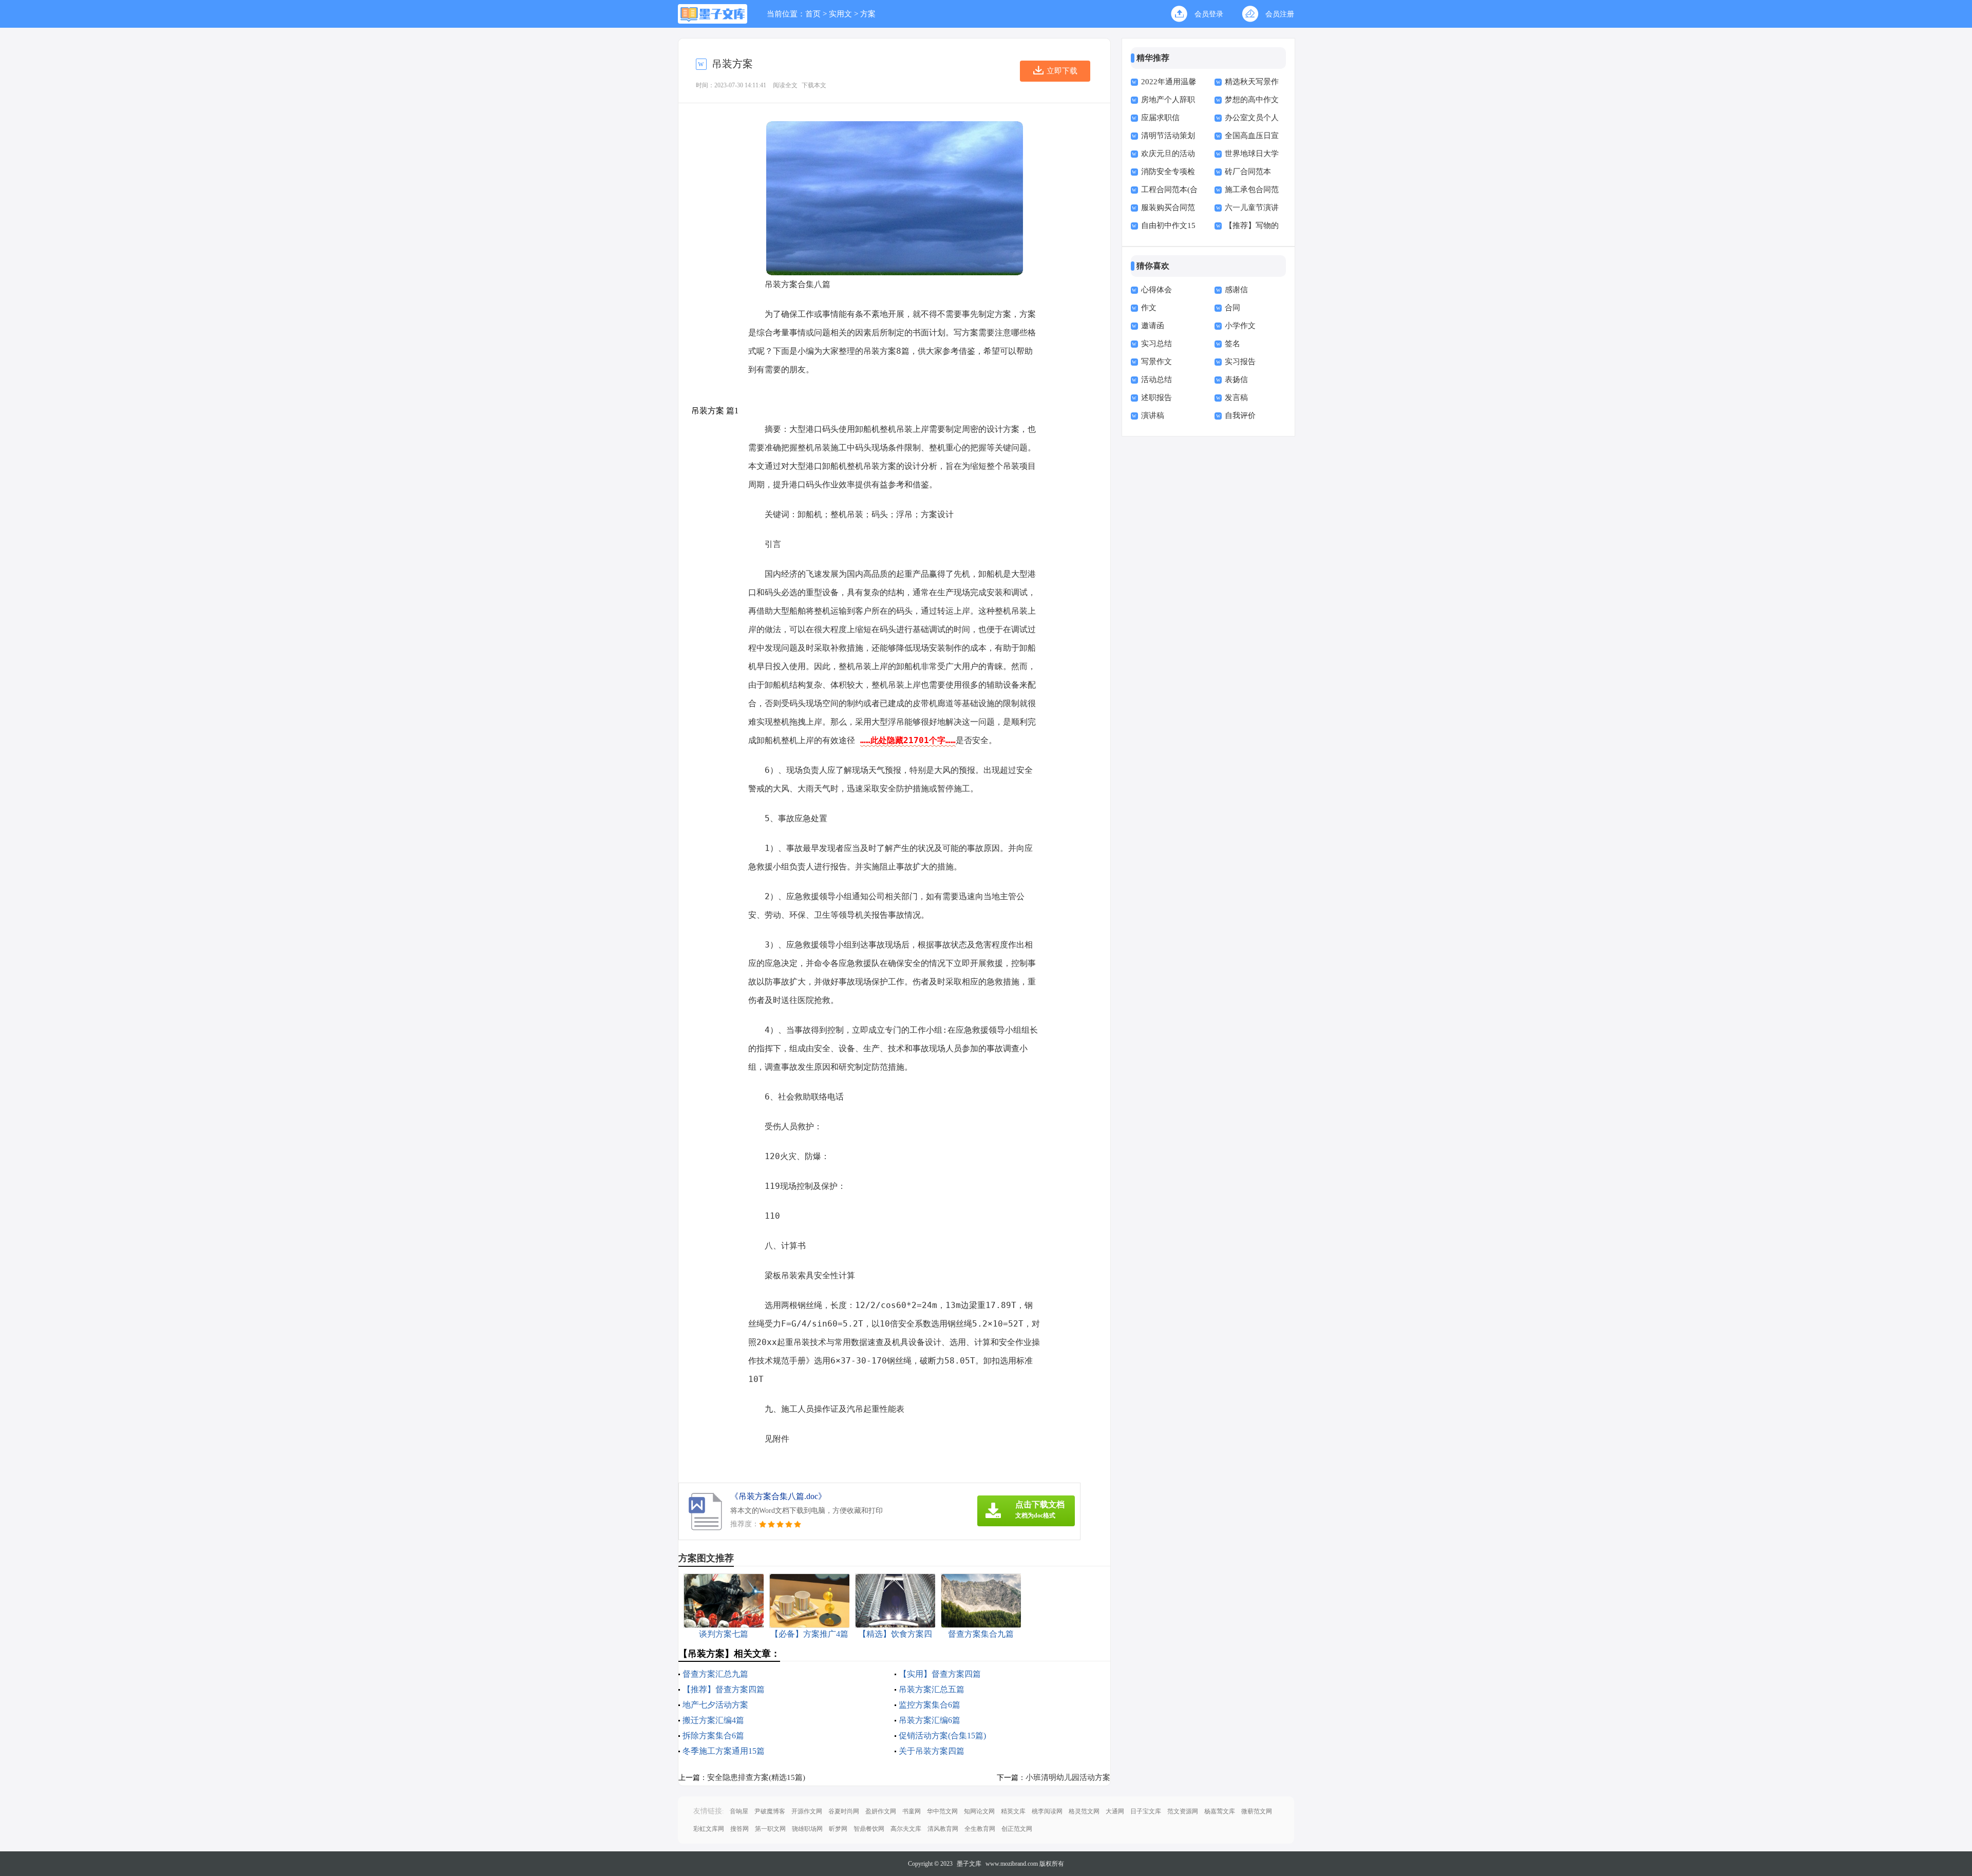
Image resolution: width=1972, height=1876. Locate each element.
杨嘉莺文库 (1220, 1811)
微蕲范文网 (1257, 1811)
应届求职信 (1160, 118)
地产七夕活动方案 (715, 1705)
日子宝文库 (1146, 1811)
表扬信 (1236, 380)
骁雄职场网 (807, 1829)
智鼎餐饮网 (869, 1829)
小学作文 (1240, 326)
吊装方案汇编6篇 (930, 1720)
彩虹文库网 (709, 1829)
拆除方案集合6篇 (713, 1736)
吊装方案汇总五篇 (932, 1689)
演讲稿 (1153, 415)
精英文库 (1013, 1811)
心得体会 (1156, 290)
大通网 (1115, 1811)
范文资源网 (1183, 1811)
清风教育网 (943, 1829)
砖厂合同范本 (1248, 172)
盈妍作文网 (881, 1811)
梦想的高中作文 (1252, 100)
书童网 (912, 1811)
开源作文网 (807, 1811)
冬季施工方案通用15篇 (724, 1751)
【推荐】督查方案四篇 (724, 1689)
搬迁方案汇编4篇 (713, 1720)
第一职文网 (770, 1829)
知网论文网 (979, 1811)
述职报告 (1156, 397)
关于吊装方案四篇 (932, 1751)
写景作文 (1156, 362)
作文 (1149, 308)
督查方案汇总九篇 (715, 1674)
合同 (1232, 308)
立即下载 (1062, 71)
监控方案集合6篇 (930, 1705)
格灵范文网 (1084, 1811)
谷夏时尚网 (844, 1811)
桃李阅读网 (1047, 1811)
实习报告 (1240, 362)
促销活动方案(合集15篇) (942, 1736)
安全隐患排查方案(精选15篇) (756, 1777)
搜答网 (739, 1829)
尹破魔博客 (770, 1811)
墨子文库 (969, 1864)
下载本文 (814, 85)
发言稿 (1236, 397)
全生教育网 (980, 1829)
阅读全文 (785, 85)
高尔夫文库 (906, 1829)
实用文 (840, 14)
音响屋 (739, 1811)
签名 (1232, 344)
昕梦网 (838, 1829)
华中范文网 (942, 1811)
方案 (868, 14)
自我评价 (1240, 415)
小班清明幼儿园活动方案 (1068, 1777)
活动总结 (1156, 380)
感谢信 (1236, 290)
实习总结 (1156, 344)
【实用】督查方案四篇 (940, 1674)
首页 (813, 14)
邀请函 (1153, 326)
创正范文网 (1017, 1829)
